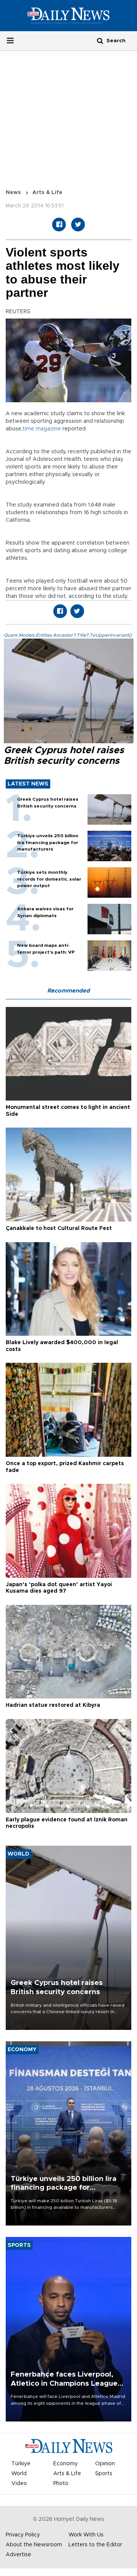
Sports (104, 2474)
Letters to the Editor (95, 2545)
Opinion (105, 2464)
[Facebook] (59, 225)
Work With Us (86, 2535)
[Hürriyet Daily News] (68, 16)
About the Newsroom (34, 2545)
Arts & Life (47, 193)
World (19, 2474)
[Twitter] (78, 225)
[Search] (100, 41)
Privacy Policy (23, 2535)
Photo (61, 2484)
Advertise (18, 2555)
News (13, 193)
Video (19, 2484)
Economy (65, 2464)
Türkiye (21, 2464)
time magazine (42, 429)
